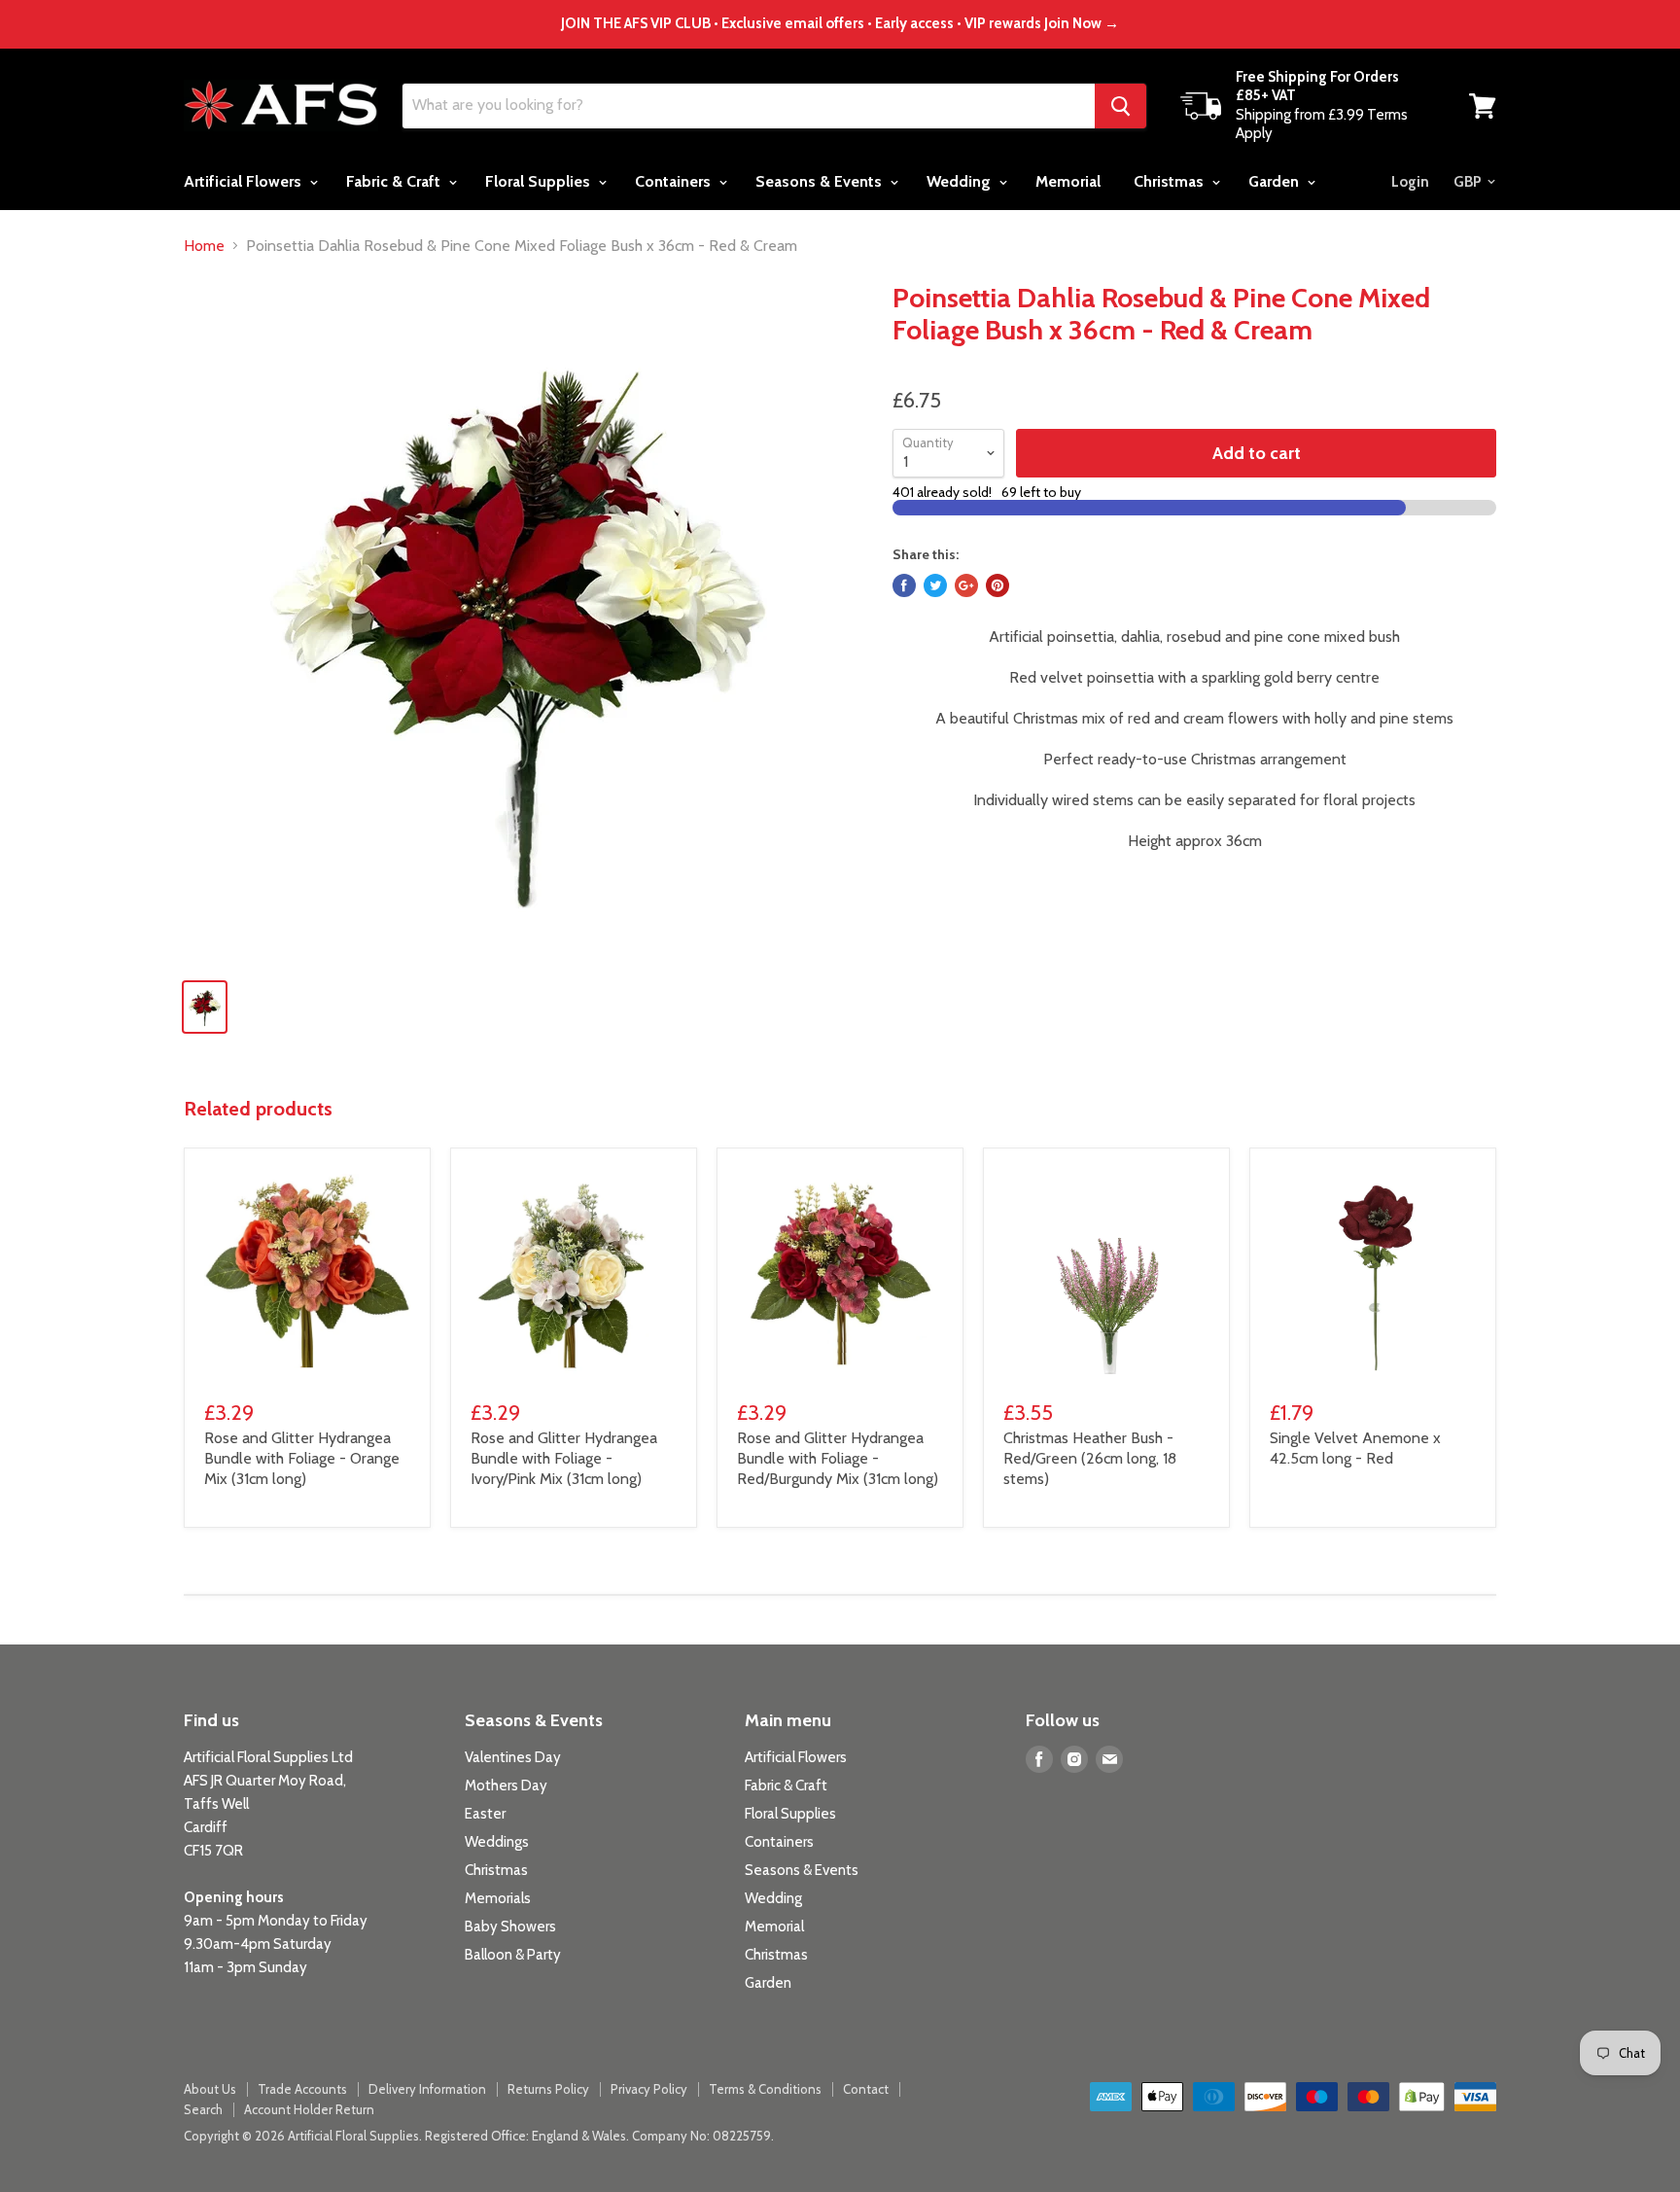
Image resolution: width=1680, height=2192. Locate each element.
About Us (210, 2089)
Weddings (497, 1842)
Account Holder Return (309, 2109)
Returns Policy (548, 2089)
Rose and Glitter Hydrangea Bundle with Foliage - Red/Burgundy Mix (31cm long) (838, 1458)
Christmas (1171, 181)
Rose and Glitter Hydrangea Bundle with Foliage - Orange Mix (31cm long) (302, 1458)
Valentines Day (513, 1757)
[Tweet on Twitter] (935, 585)
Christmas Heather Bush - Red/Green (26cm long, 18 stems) (1090, 1458)
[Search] (1120, 106)
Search (203, 2109)
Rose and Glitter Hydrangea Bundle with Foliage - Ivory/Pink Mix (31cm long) (564, 1458)
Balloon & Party (513, 1955)
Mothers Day (506, 1785)
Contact (866, 2089)
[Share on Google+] (966, 585)
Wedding (961, 181)
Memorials (498, 1898)
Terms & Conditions (765, 2089)
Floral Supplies (540, 181)
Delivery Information (427, 2089)
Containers (675, 181)
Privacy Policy (649, 2089)
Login (1410, 182)
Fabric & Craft (395, 181)
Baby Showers (510, 1927)
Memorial (1068, 181)
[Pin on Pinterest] (997, 585)
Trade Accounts (302, 2089)
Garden (1276, 181)
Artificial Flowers (245, 181)
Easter (485, 1814)
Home (204, 246)
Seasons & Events (821, 181)
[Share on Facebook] (904, 585)
